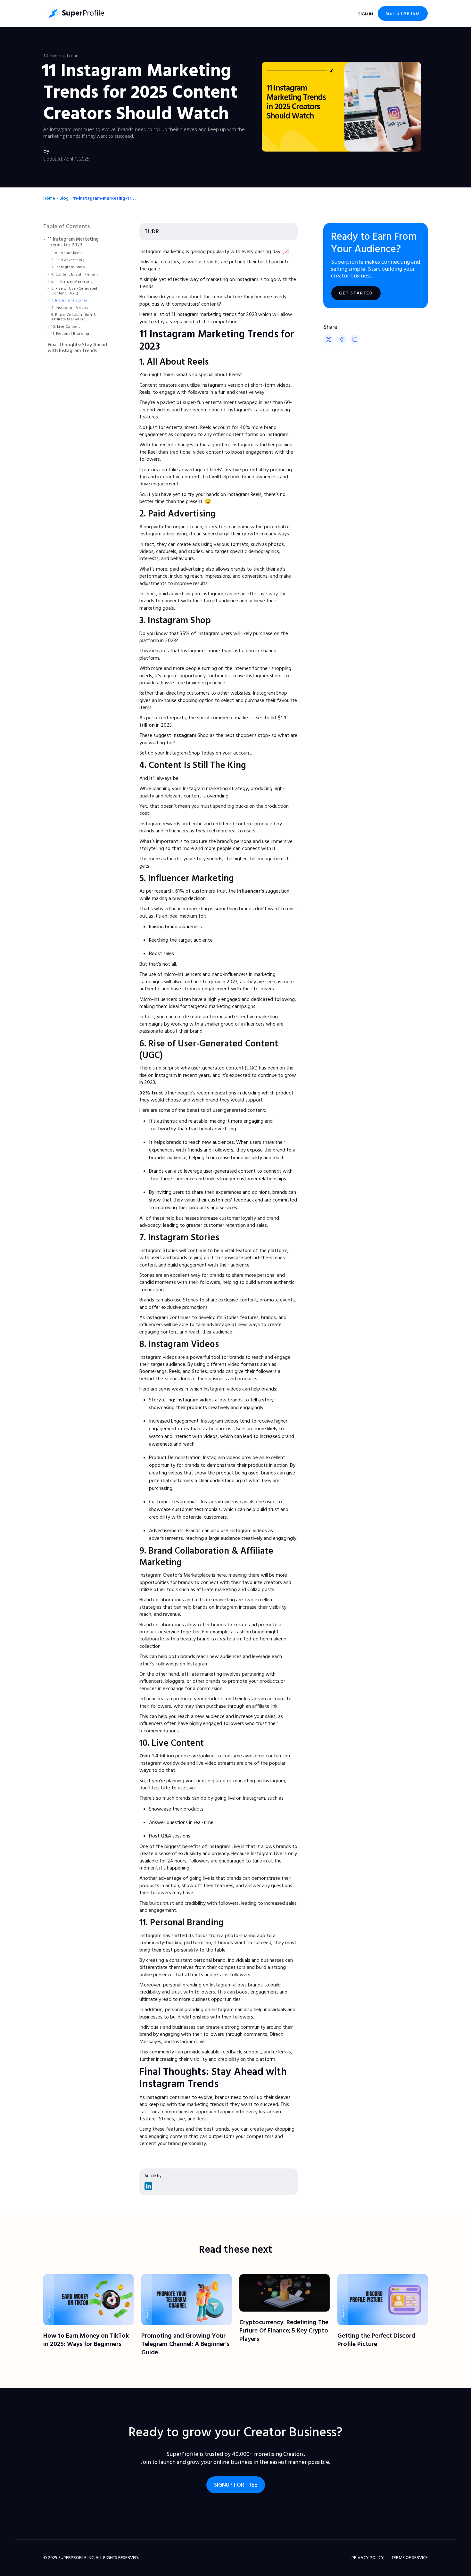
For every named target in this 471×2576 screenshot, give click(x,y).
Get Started (403, 13)
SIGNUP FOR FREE (236, 2485)
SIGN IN (366, 14)
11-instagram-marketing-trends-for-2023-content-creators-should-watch (105, 198)
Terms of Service (410, 2558)
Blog (64, 198)
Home (49, 198)
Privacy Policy (368, 2558)
